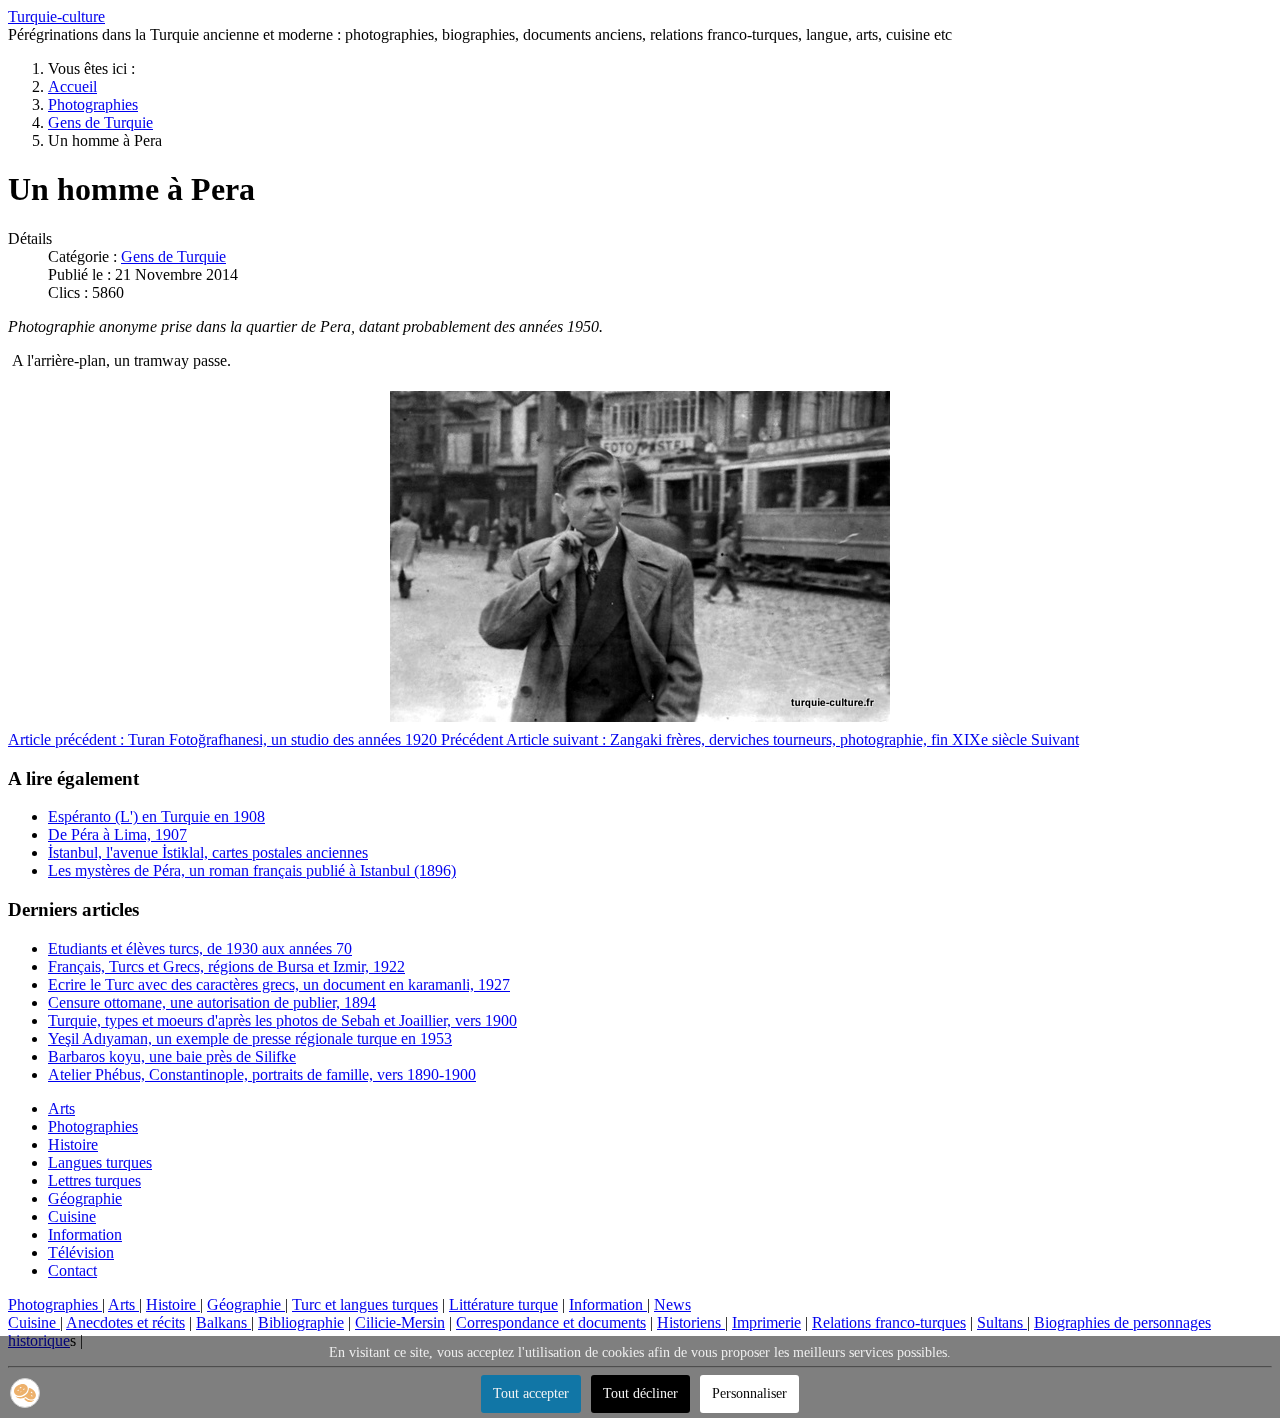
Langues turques (100, 1162)
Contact (72, 1270)
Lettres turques (94, 1180)
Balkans (223, 1322)
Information (85, 1234)
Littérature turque (503, 1304)
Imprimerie (766, 1322)
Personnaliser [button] (749, 1393)
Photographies (93, 1126)
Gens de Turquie (173, 256)
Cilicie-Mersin (400, 1322)
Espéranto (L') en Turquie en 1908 (156, 816)
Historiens (691, 1322)
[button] (25, 1393)
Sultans (1002, 1322)
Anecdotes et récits (125, 1322)
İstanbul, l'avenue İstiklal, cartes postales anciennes (208, 852)
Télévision (81, 1252)
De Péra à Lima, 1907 (117, 834)
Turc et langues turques (365, 1304)
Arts (61, 1108)
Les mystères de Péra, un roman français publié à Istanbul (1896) (252, 870)
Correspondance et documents (551, 1322)
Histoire (73, 1144)
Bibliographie (301, 1322)
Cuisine (72, 1216)
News (672, 1304)
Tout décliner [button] (640, 1393)
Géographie (85, 1198)
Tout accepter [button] (531, 1393)
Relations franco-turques (889, 1322)
